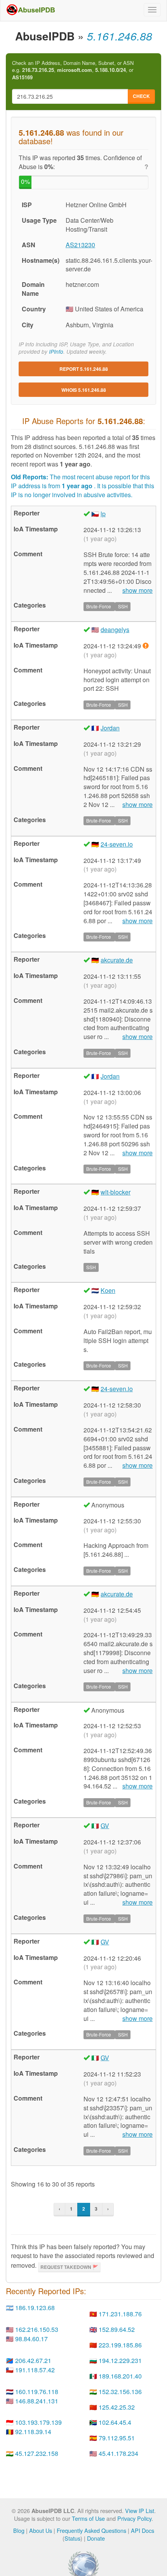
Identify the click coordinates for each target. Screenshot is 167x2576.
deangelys (115, 630)
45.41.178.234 (118, 2453)
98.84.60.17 (31, 2339)
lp (103, 514)
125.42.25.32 (117, 2407)
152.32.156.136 (120, 2392)
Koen (108, 1290)
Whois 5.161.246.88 (84, 390)
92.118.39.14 (33, 2432)
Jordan (110, 728)
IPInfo (56, 352)
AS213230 (80, 245)
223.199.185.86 (120, 2345)
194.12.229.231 (120, 2360)
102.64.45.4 (115, 2422)
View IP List (140, 2511)
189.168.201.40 (120, 2376)
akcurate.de (117, 960)
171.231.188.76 (120, 2314)
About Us (41, 2530)
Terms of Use (88, 2518)
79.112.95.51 (117, 2438)
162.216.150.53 (37, 2329)
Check (141, 96)
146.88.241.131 (37, 2401)
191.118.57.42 (35, 2370)
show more (137, 590)
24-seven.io (117, 844)
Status (72, 2538)
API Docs (143, 2530)
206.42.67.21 (33, 2360)
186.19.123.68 (35, 2308)
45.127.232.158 (37, 2453)
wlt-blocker (116, 1192)
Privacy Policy (134, 2518)
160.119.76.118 (37, 2392)
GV (105, 1826)
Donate (96, 2538)
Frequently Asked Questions (91, 2530)
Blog (19, 2530)
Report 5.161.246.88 (84, 369)
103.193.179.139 (38, 2422)
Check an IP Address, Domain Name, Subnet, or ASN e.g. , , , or (73, 70)
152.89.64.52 (117, 2329)
